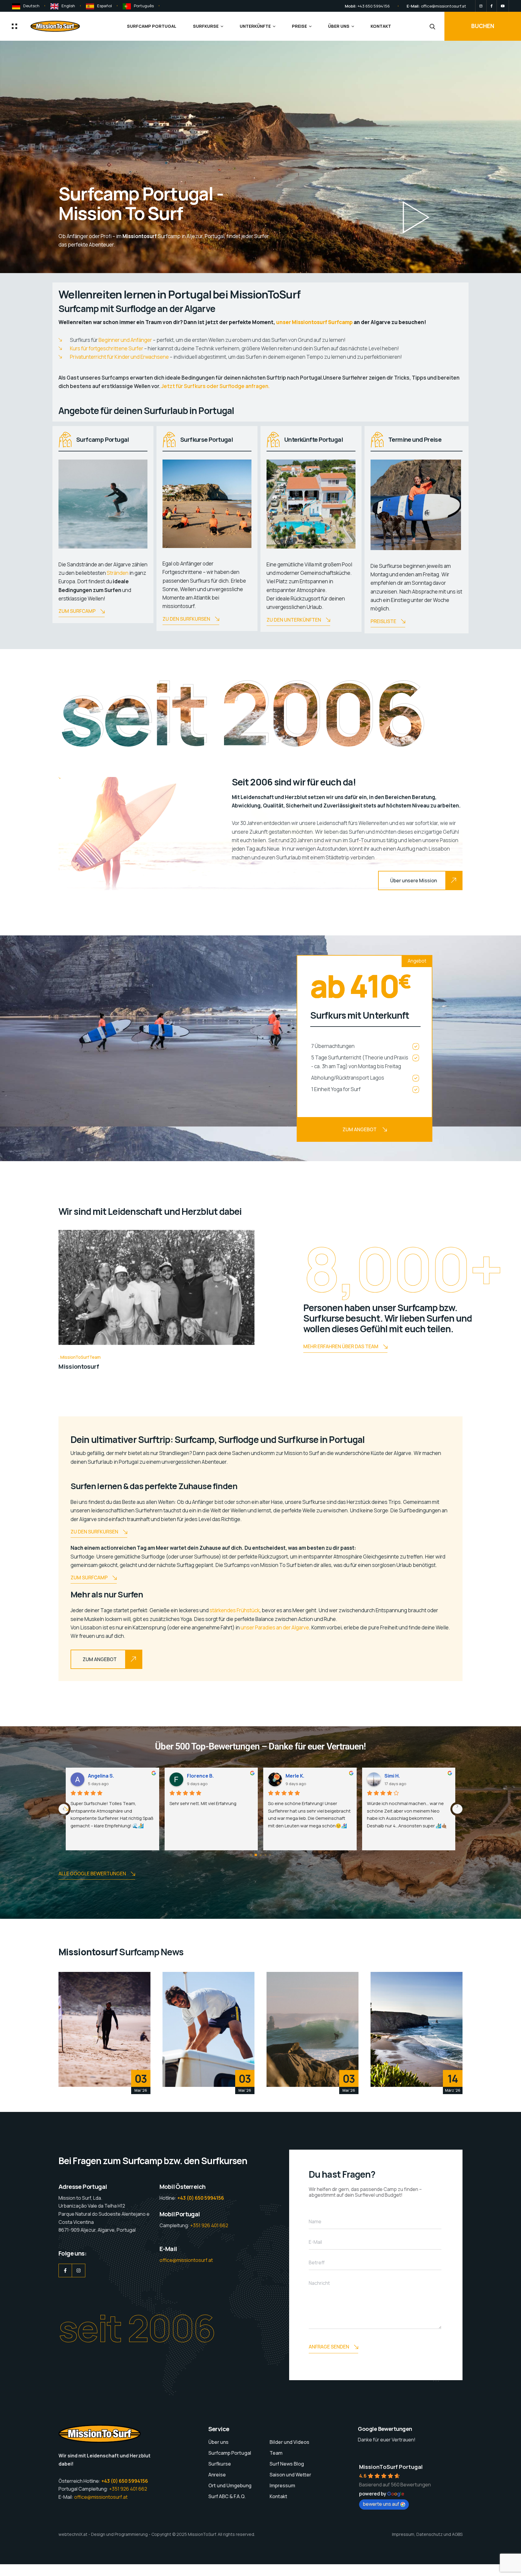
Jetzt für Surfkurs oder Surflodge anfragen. (215, 386)
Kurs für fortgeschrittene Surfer (107, 348)
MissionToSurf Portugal (391, 2467)
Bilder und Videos (289, 2442)
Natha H (196, 1776)
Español (104, 6)
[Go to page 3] (265, 1855)
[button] (416, 217)
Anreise (217, 2475)
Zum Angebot (360, 1129)
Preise (299, 26)
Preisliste (383, 621)
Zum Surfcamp (77, 611)
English (68, 6)
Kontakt (381, 26)
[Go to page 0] (251, 1855)
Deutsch (31, 6)
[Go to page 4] (270, 1855)
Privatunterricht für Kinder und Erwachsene (119, 357)
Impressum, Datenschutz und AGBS (427, 2534)
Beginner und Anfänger (125, 340)
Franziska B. (300, 1776)
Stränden (118, 573)
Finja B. (393, 1776)
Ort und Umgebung (230, 2485)
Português (144, 6)
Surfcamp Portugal (152, 26)
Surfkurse (206, 26)
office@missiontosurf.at (444, 6)
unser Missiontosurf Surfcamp (314, 322)
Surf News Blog (287, 2464)
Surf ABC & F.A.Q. (227, 2496)
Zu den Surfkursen (186, 619)
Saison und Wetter (290, 2475)
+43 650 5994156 (374, 6)
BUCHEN (483, 26)
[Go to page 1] (256, 1855)
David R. (97, 1776)
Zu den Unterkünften (294, 620)
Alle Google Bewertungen (92, 1874)
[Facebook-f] (65, 2270)
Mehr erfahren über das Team (341, 1346)
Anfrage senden (329, 2347)
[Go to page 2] (260, 1855)
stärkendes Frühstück (235, 1610)
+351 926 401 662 (209, 2225)
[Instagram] (481, 6)
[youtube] (503, 6)
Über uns (339, 26)
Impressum (282, 2485)
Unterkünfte (255, 26)
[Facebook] (492, 6)
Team (276, 2453)
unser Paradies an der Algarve (275, 1627)
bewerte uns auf (381, 2504)
